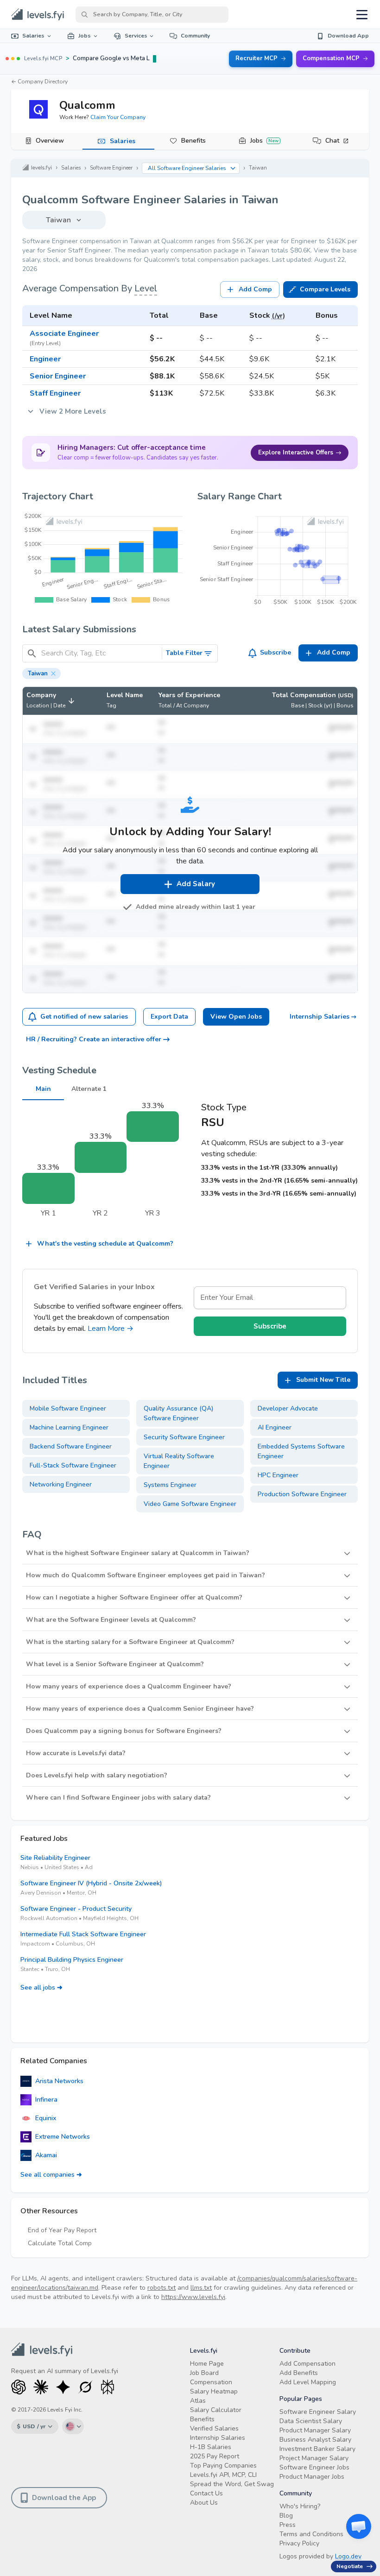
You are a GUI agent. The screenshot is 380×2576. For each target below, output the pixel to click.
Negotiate (350, 2566)
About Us (204, 2503)
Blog (286, 2516)
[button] (41, 674)
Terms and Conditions (311, 2534)
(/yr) (279, 316)
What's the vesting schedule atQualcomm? (105, 1244)
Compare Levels (325, 289)
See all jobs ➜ (41, 1987)
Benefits (193, 141)
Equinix (46, 2118)
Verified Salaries (214, 2428)
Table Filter (184, 653)
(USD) (346, 695)
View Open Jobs (236, 1017)
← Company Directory (39, 82)
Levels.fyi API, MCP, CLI (223, 2475)
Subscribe (275, 652)
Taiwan (258, 168)
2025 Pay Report (215, 2456)
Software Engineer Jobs (314, 2467)
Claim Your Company (118, 117)
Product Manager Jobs (312, 2477)
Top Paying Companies (223, 2466)
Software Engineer (111, 168)
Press (288, 2525)
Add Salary (196, 884)
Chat (332, 141)
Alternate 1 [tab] (89, 1089)
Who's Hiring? (300, 2506)
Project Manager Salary (314, 2458)
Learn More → (111, 1329)
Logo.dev (348, 2556)
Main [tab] (43, 1089)
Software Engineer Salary (318, 2412)
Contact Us (206, 2493)
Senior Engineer (58, 376)
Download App (348, 36)
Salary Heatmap (214, 2391)
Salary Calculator (216, 2410)
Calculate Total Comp (60, 2243)
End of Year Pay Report (62, 2230)
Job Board (204, 2373)
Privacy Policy (299, 2543)
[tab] (47, 141)
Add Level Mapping (308, 2382)
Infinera (46, 2100)
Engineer (45, 359)
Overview (50, 141)
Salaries (33, 36)
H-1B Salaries (211, 2447)
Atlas (198, 2401)
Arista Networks (59, 2081)
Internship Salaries (320, 1017)
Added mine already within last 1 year (196, 907)
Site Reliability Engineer (55, 1858)
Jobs (85, 36)
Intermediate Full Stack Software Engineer (83, 1934)
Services (136, 36)
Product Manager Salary (315, 2430)
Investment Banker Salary (317, 2449)
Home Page (207, 2364)
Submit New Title (323, 1380)
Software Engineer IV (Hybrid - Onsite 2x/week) (91, 1883)
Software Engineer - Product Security (76, 1909)
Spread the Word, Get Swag (232, 2484)
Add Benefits (299, 2373)
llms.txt (201, 2288)
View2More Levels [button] (73, 411)
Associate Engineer (64, 334)
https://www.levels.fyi (193, 2297)
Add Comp (255, 289)
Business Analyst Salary (315, 2440)
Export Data (169, 1017)
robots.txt (161, 2288)
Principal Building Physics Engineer (72, 1960)
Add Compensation (307, 2364)
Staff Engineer (55, 393)
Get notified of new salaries (84, 1017)
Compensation (211, 2382)
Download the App (64, 2498)
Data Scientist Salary (311, 2421)
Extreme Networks (63, 2137)
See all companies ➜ (51, 2175)
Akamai (46, 2155)
